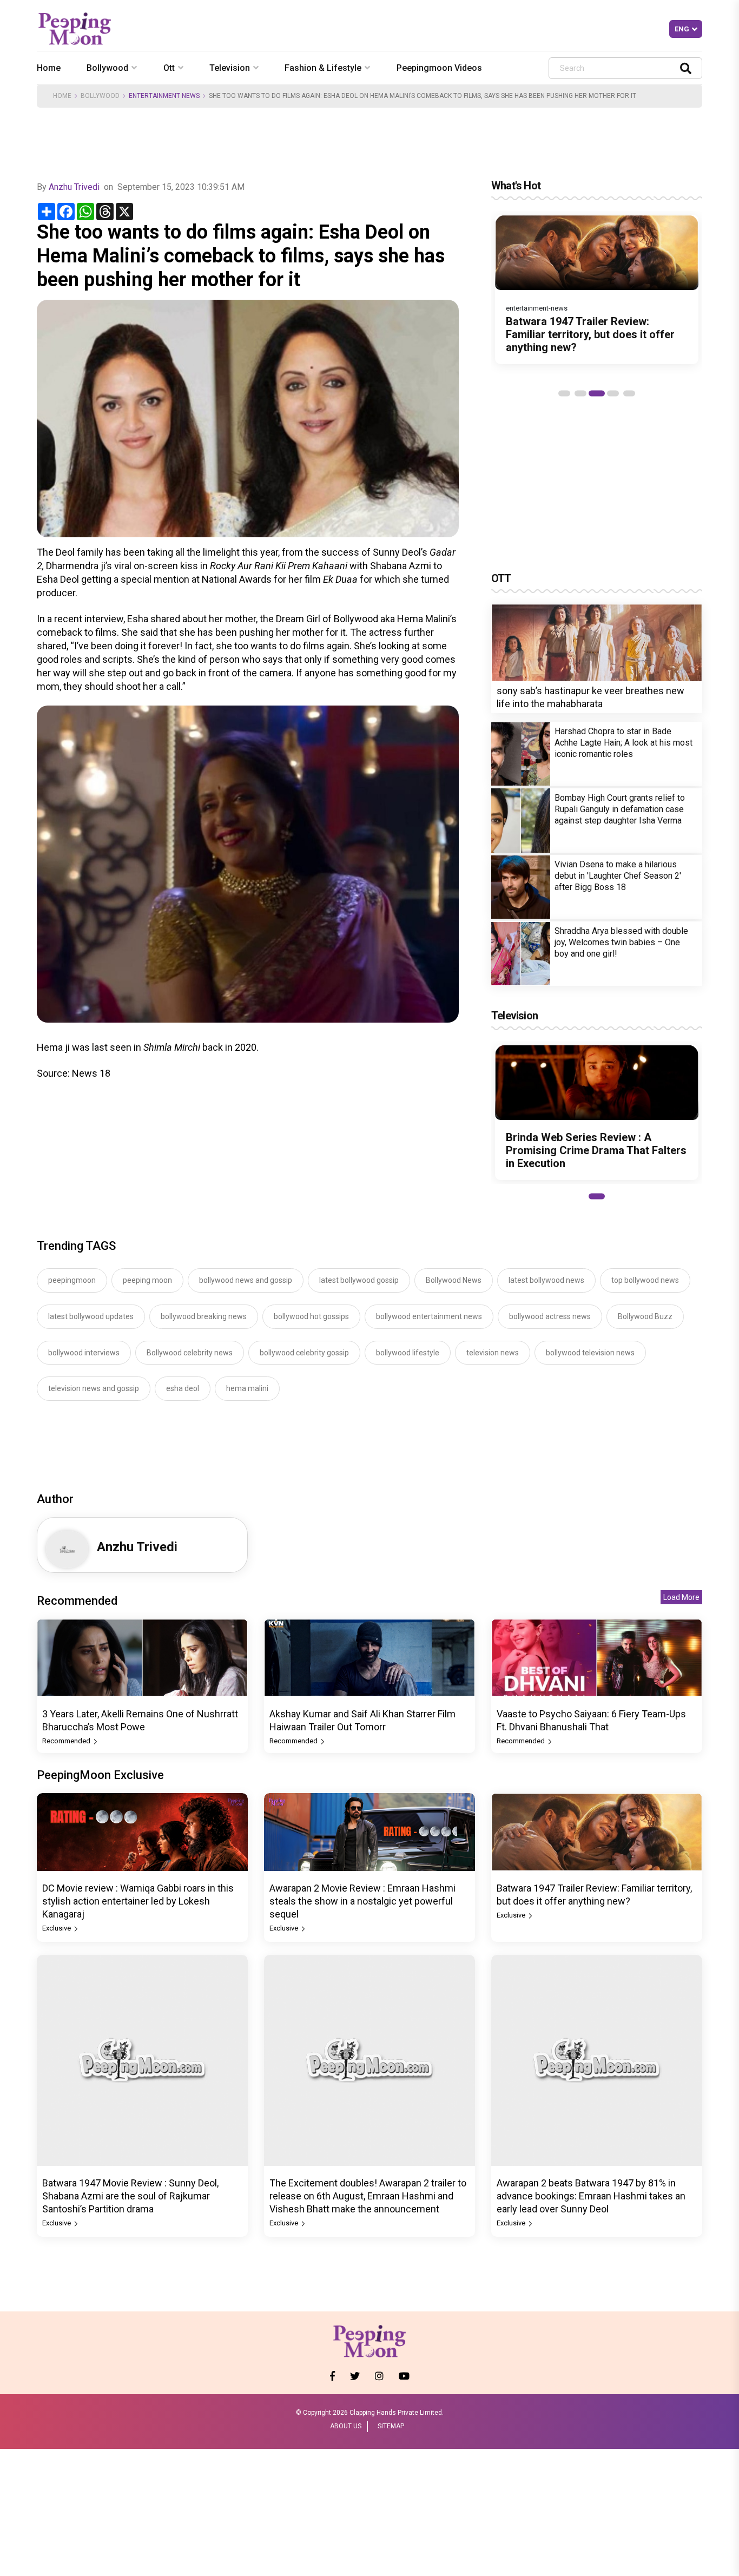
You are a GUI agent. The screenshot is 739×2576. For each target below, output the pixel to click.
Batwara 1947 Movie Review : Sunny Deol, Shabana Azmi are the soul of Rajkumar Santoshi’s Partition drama (130, 2196)
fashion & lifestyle (323, 68)
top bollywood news (645, 1280)
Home (49, 68)
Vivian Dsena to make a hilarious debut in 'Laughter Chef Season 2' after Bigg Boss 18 (618, 876)
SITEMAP (391, 2426)
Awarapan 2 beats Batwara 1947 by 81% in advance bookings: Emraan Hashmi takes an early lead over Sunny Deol (591, 2196)
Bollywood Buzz (645, 1316)
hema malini (247, 1388)
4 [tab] (613, 393)
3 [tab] (597, 393)
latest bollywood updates (91, 1316)
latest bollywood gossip (359, 1280)
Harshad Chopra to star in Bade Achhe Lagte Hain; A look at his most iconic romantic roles (623, 743)
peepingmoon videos (439, 68)
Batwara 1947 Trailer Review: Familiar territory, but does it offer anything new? (590, 334)
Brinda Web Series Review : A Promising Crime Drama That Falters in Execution (596, 1150)
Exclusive (57, 1928)
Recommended (67, 1741)
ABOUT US (346, 2426)
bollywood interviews (84, 1353)
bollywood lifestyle (408, 1353)
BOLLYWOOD (100, 96)
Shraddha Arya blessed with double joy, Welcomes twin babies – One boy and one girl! (621, 942)
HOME (62, 96)
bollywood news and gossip (246, 1280)
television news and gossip (94, 1388)
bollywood (107, 68)
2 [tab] (580, 393)
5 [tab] (629, 393)
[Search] (686, 68)
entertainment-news (537, 308)
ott (169, 68)
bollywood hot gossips (311, 1316)
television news (493, 1353)
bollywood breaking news (204, 1316)
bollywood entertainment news (429, 1316)
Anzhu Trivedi (74, 187)
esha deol (183, 1388)
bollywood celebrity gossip (304, 1353)
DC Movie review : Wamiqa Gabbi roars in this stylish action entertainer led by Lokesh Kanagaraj (138, 1901)
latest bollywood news (546, 1280)
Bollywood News (454, 1280)
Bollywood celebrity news (190, 1353)
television (230, 68)
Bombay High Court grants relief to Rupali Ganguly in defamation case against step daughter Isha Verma (620, 809)
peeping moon (147, 1280)
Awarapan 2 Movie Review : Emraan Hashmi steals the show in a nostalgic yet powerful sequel (362, 1901)
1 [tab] (564, 393)
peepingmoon (72, 1280)
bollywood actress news (550, 1316)
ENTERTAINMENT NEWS (164, 96)
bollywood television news (590, 1353)
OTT (501, 578)
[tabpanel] (597, 289)
